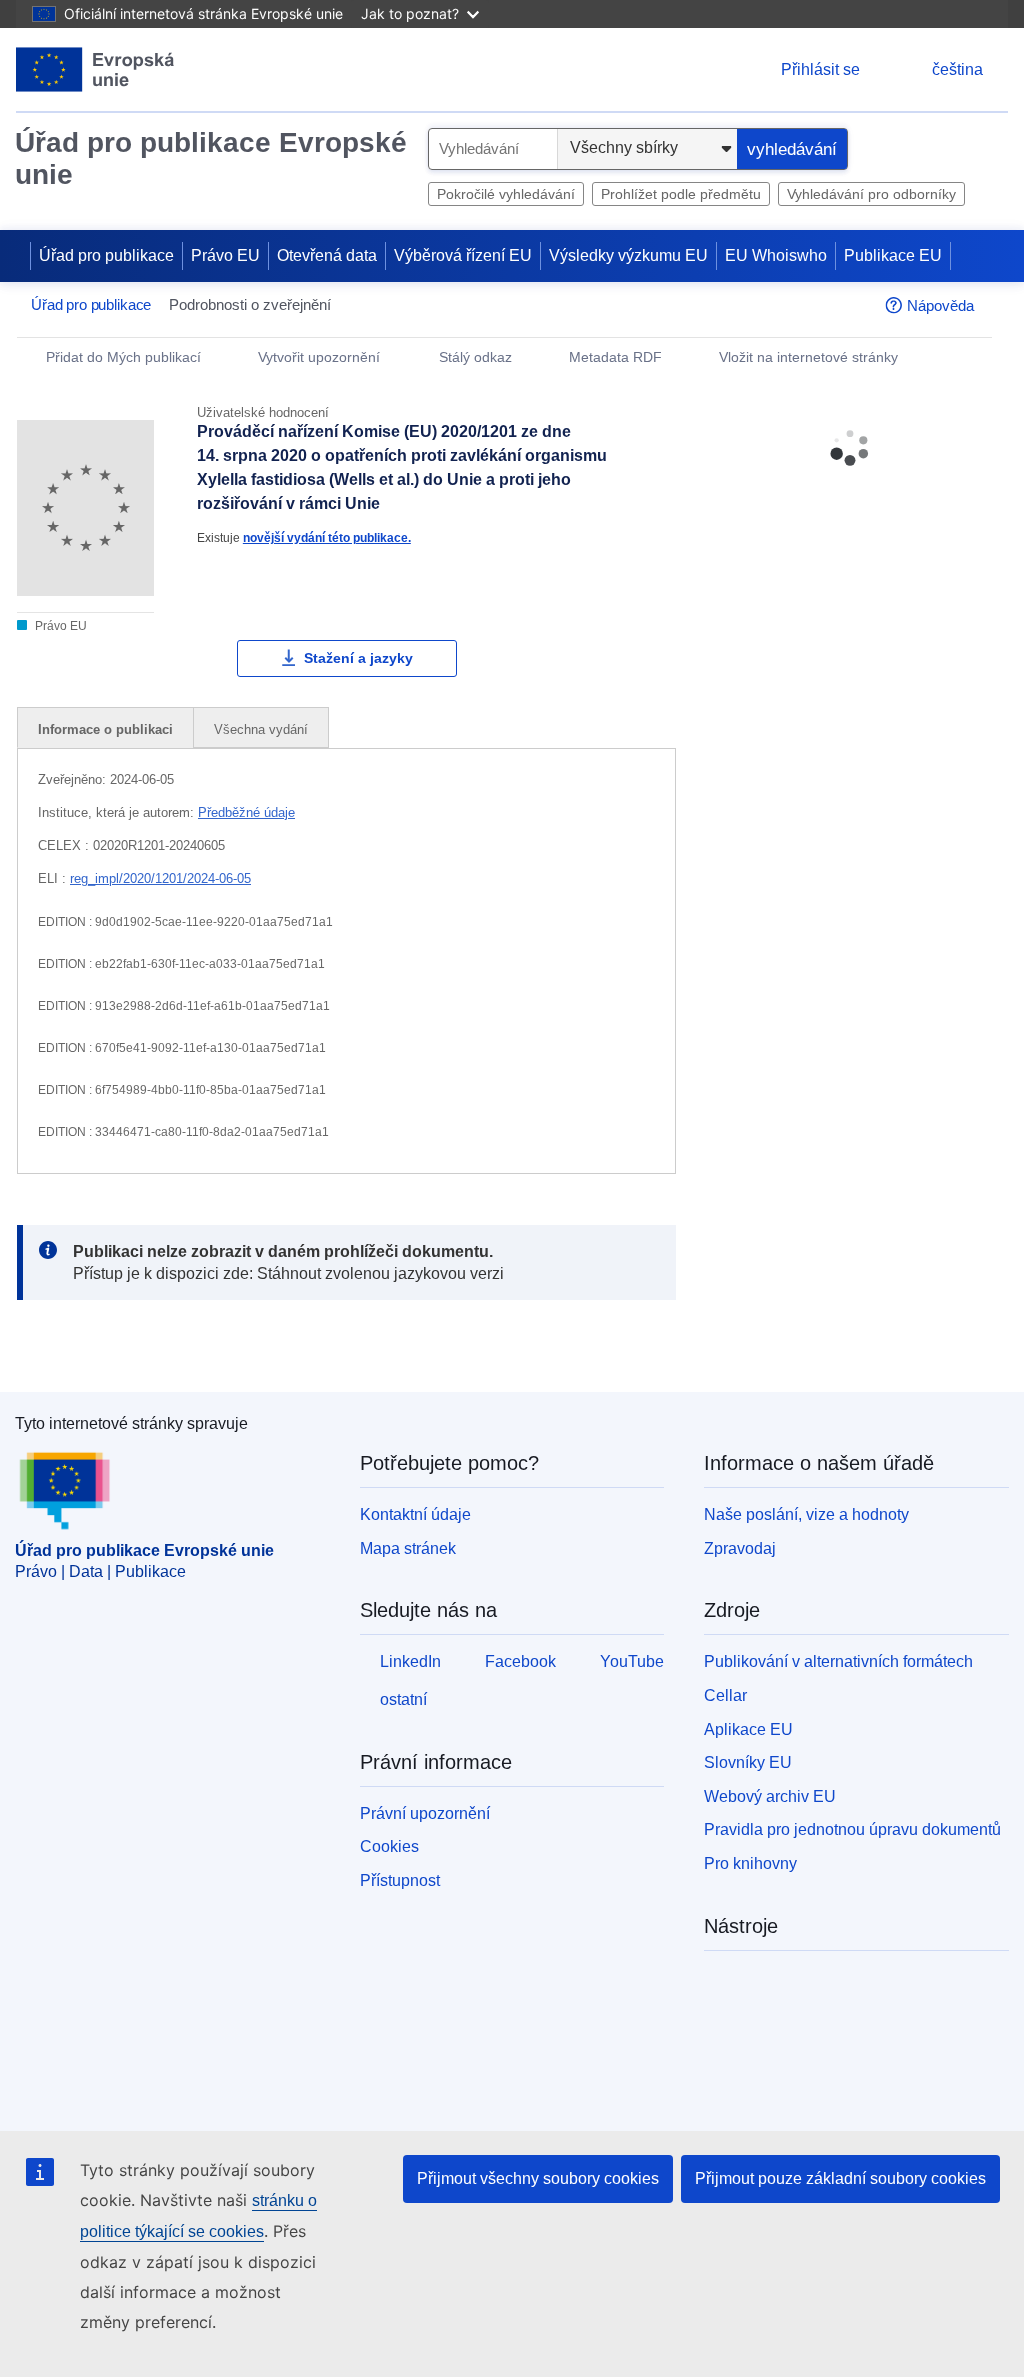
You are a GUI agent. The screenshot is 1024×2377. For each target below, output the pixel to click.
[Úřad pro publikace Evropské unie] (95, 69)
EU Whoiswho (776, 255)
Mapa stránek (408, 1548)
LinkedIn (410, 1661)
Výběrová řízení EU (463, 255)
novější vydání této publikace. (327, 537)
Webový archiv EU (770, 1796)
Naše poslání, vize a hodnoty (806, 1514)
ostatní (403, 1699)
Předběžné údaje (246, 812)
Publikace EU (893, 255)
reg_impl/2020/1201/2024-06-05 (160, 878)
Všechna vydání (261, 729)
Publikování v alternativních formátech (838, 1661)
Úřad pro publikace (106, 255)
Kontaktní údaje (415, 1514)
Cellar (725, 1695)
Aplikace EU (748, 1729)
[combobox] (493, 149)
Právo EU (225, 255)
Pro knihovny (750, 1863)
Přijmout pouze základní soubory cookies (840, 2178)
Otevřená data (327, 255)
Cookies (389, 1846)
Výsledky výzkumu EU (628, 255)
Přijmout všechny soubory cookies (538, 2178)
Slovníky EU (748, 1762)
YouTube (632, 1661)
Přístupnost (400, 1880)
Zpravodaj (740, 1548)
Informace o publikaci (105, 729)
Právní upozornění (425, 1813)
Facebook (520, 1661)
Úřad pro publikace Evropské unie (211, 158)
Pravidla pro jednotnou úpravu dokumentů (852, 1829)
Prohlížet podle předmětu (681, 194)
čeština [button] (957, 69)
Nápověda (940, 305)
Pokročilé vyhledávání (506, 194)
